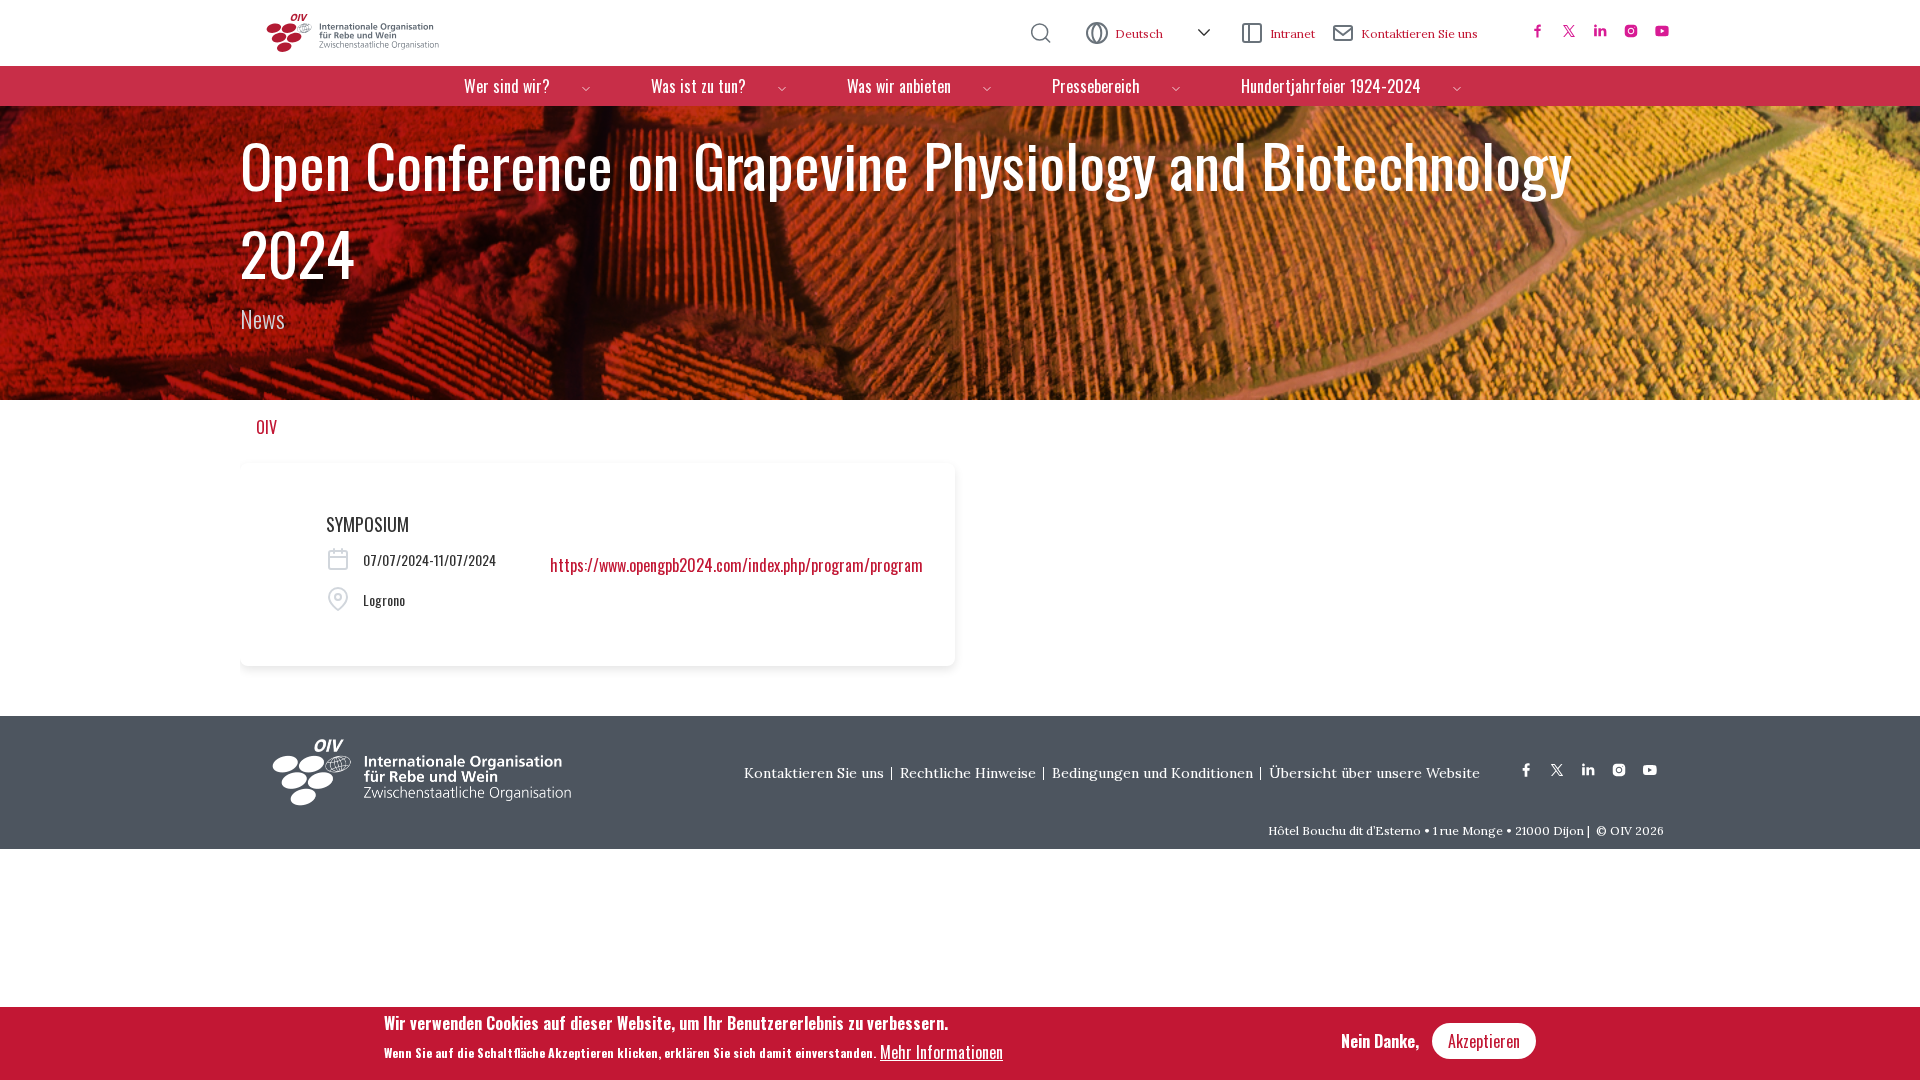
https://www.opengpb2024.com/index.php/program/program (736, 565)
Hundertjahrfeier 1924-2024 (1331, 86)
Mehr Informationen (941, 1051)
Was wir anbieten (899, 86)
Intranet (1292, 33)
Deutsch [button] (1140, 33)
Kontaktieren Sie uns (1419, 33)
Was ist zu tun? (698, 86)
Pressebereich (1096, 86)
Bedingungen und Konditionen (1152, 773)
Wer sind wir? (507, 86)
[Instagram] (1631, 31)
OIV (266, 427)
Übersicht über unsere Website (1374, 773)
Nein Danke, (1380, 1041)
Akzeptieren (1484, 1041)
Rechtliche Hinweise (968, 773)
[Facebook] (1538, 31)
